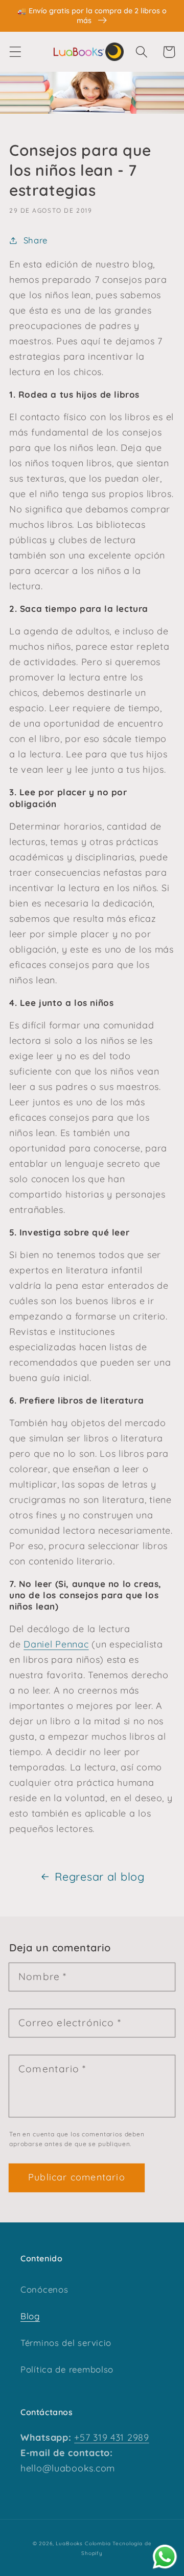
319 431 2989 (119, 2437)
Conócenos (44, 2289)
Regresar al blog (100, 1876)
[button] (16, 52)
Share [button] (36, 240)
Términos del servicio (66, 2343)
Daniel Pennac (56, 1644)
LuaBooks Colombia (83, 2543)
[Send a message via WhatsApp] (165, 2557)
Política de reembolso (67, 2369)
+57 (82, 2437)
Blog (30, 2316)
